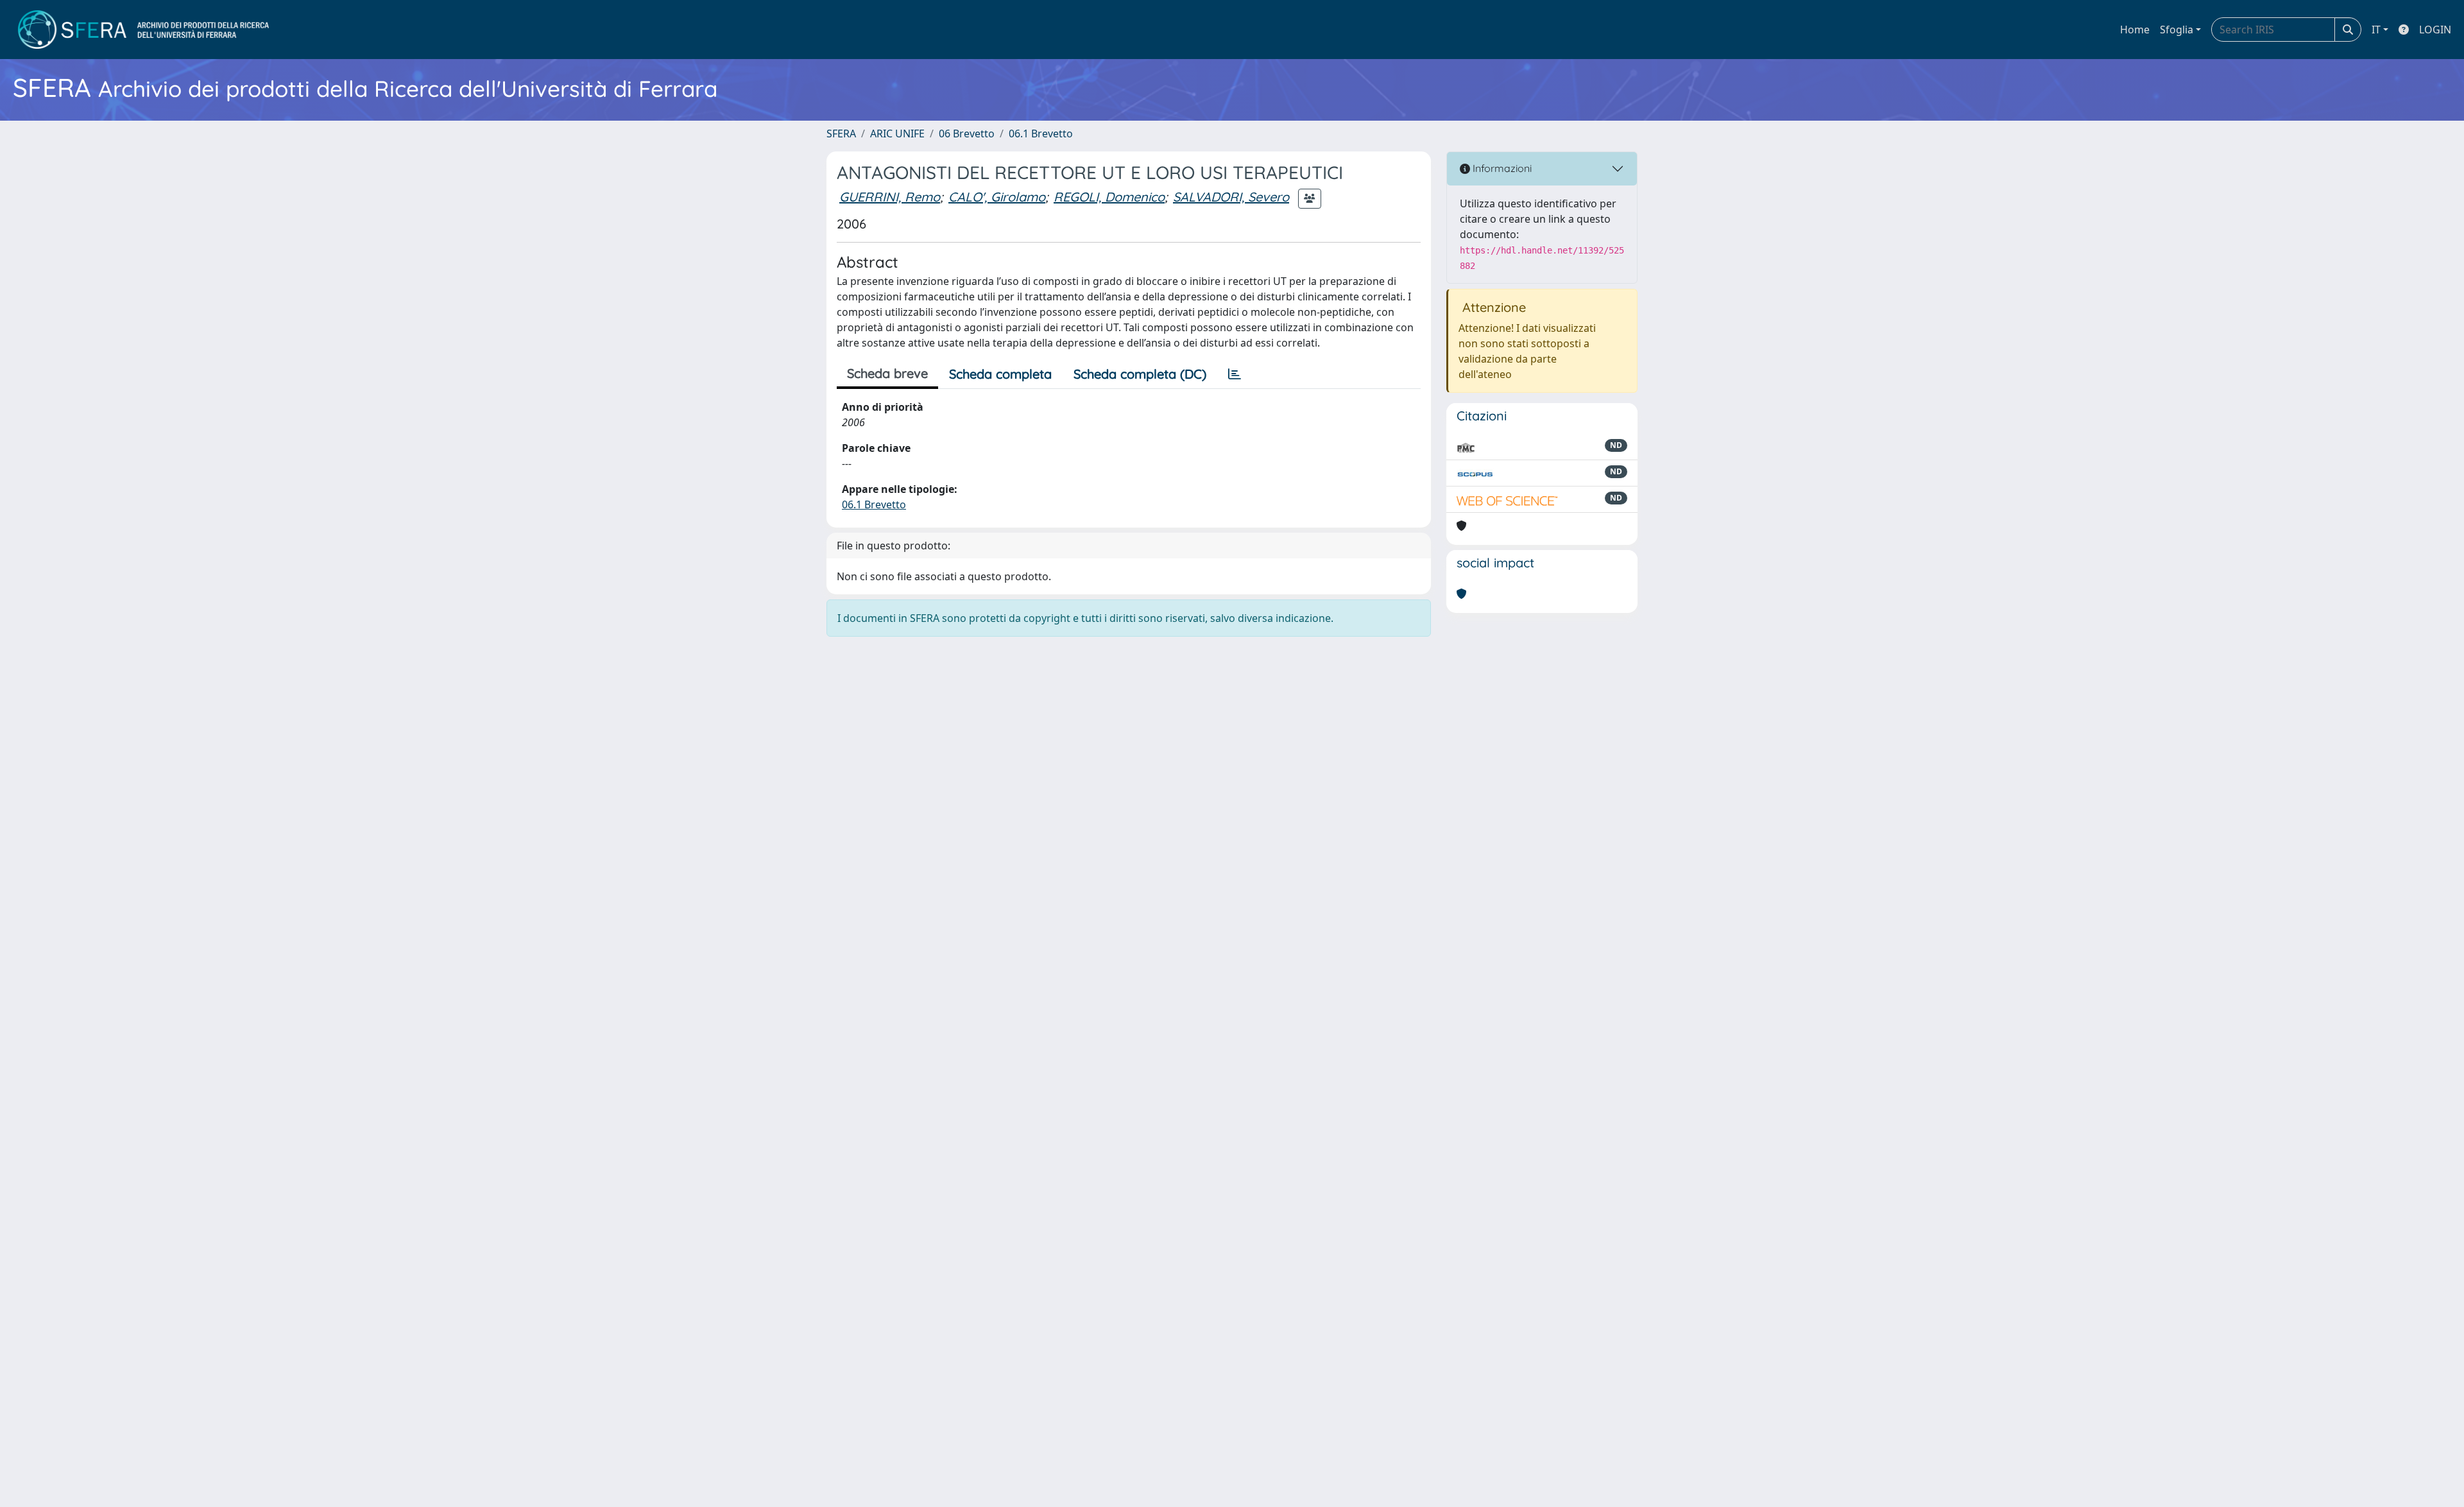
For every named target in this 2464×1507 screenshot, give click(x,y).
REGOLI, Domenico (1109, 197)
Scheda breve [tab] (887, 373)
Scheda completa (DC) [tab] (1140, 374)
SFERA (841, 133)
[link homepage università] (143, 30)
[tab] (1235, 374)
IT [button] (2376, 30)
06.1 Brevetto (1041, 133)
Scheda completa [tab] (1000, 374)
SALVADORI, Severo (1231, 197)
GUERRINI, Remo (890, 197)
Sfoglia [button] (2177, 30)
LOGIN (2435, 30)
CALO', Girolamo (997, 197)
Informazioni (1501, 168)
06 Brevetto (967, 133)
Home (2135, 30)
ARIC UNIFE (897, 133)
